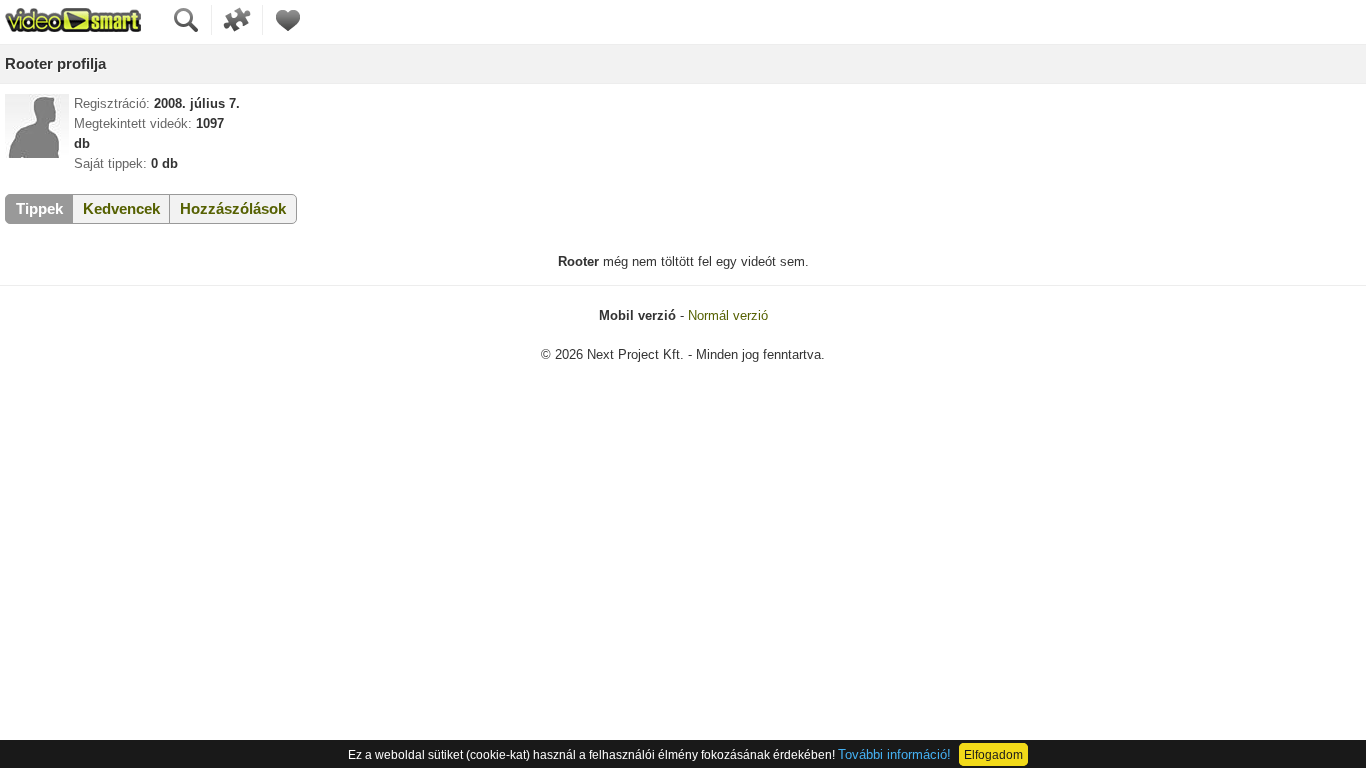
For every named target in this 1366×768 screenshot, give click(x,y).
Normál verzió (728, 315)
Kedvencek (121, 208)
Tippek (39, 208)
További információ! (894, 754)
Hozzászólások (233, 208)
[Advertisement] (683, 535)
